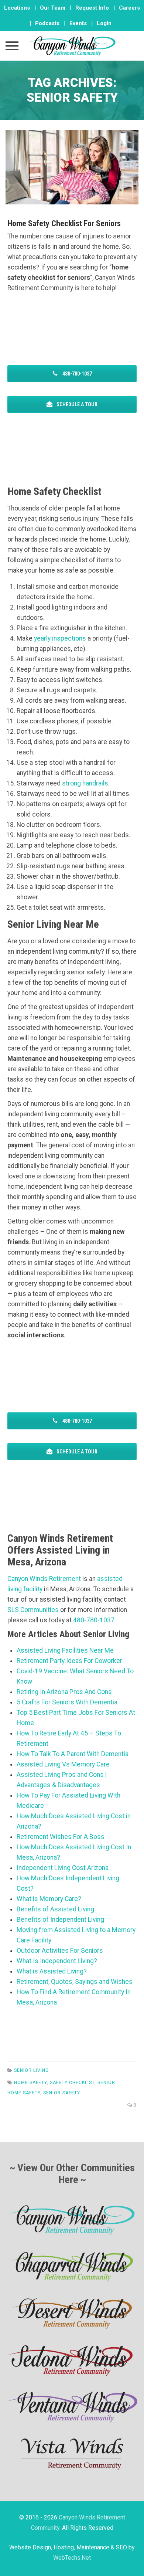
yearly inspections (60, 638)
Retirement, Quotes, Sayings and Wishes (75, 1982)
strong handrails (85, 783)
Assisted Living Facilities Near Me (65, 1650)
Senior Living (31, 2070)
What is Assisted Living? (52, 1971)
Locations (17, 8)
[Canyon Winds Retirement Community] (72, 46)
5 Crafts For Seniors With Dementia (67, 1702)
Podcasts (47, 23)
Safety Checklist (72, 2083)
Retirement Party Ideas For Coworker (69, 1661)
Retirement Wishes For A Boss (61, 1837)
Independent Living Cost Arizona (63, 1868)
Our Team (53, 8)
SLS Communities (33, 1610)
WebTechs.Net (72, 2558)
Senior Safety (62, 2093)
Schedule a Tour (76, 404)
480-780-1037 (77, 374)
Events (78, 23)
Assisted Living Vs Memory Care (63, 1764)
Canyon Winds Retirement (44, 1579)
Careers (129, 8)
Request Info (92, 8)
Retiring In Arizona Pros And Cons (64, 1692)
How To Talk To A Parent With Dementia (73, 1754)
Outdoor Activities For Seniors (60, 1951)
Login (104, 23)
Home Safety (30, 2083)
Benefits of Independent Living (60, 1920)
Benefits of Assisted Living (55, 1909)
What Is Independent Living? (57, 1961)
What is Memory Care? (49, 1899)
